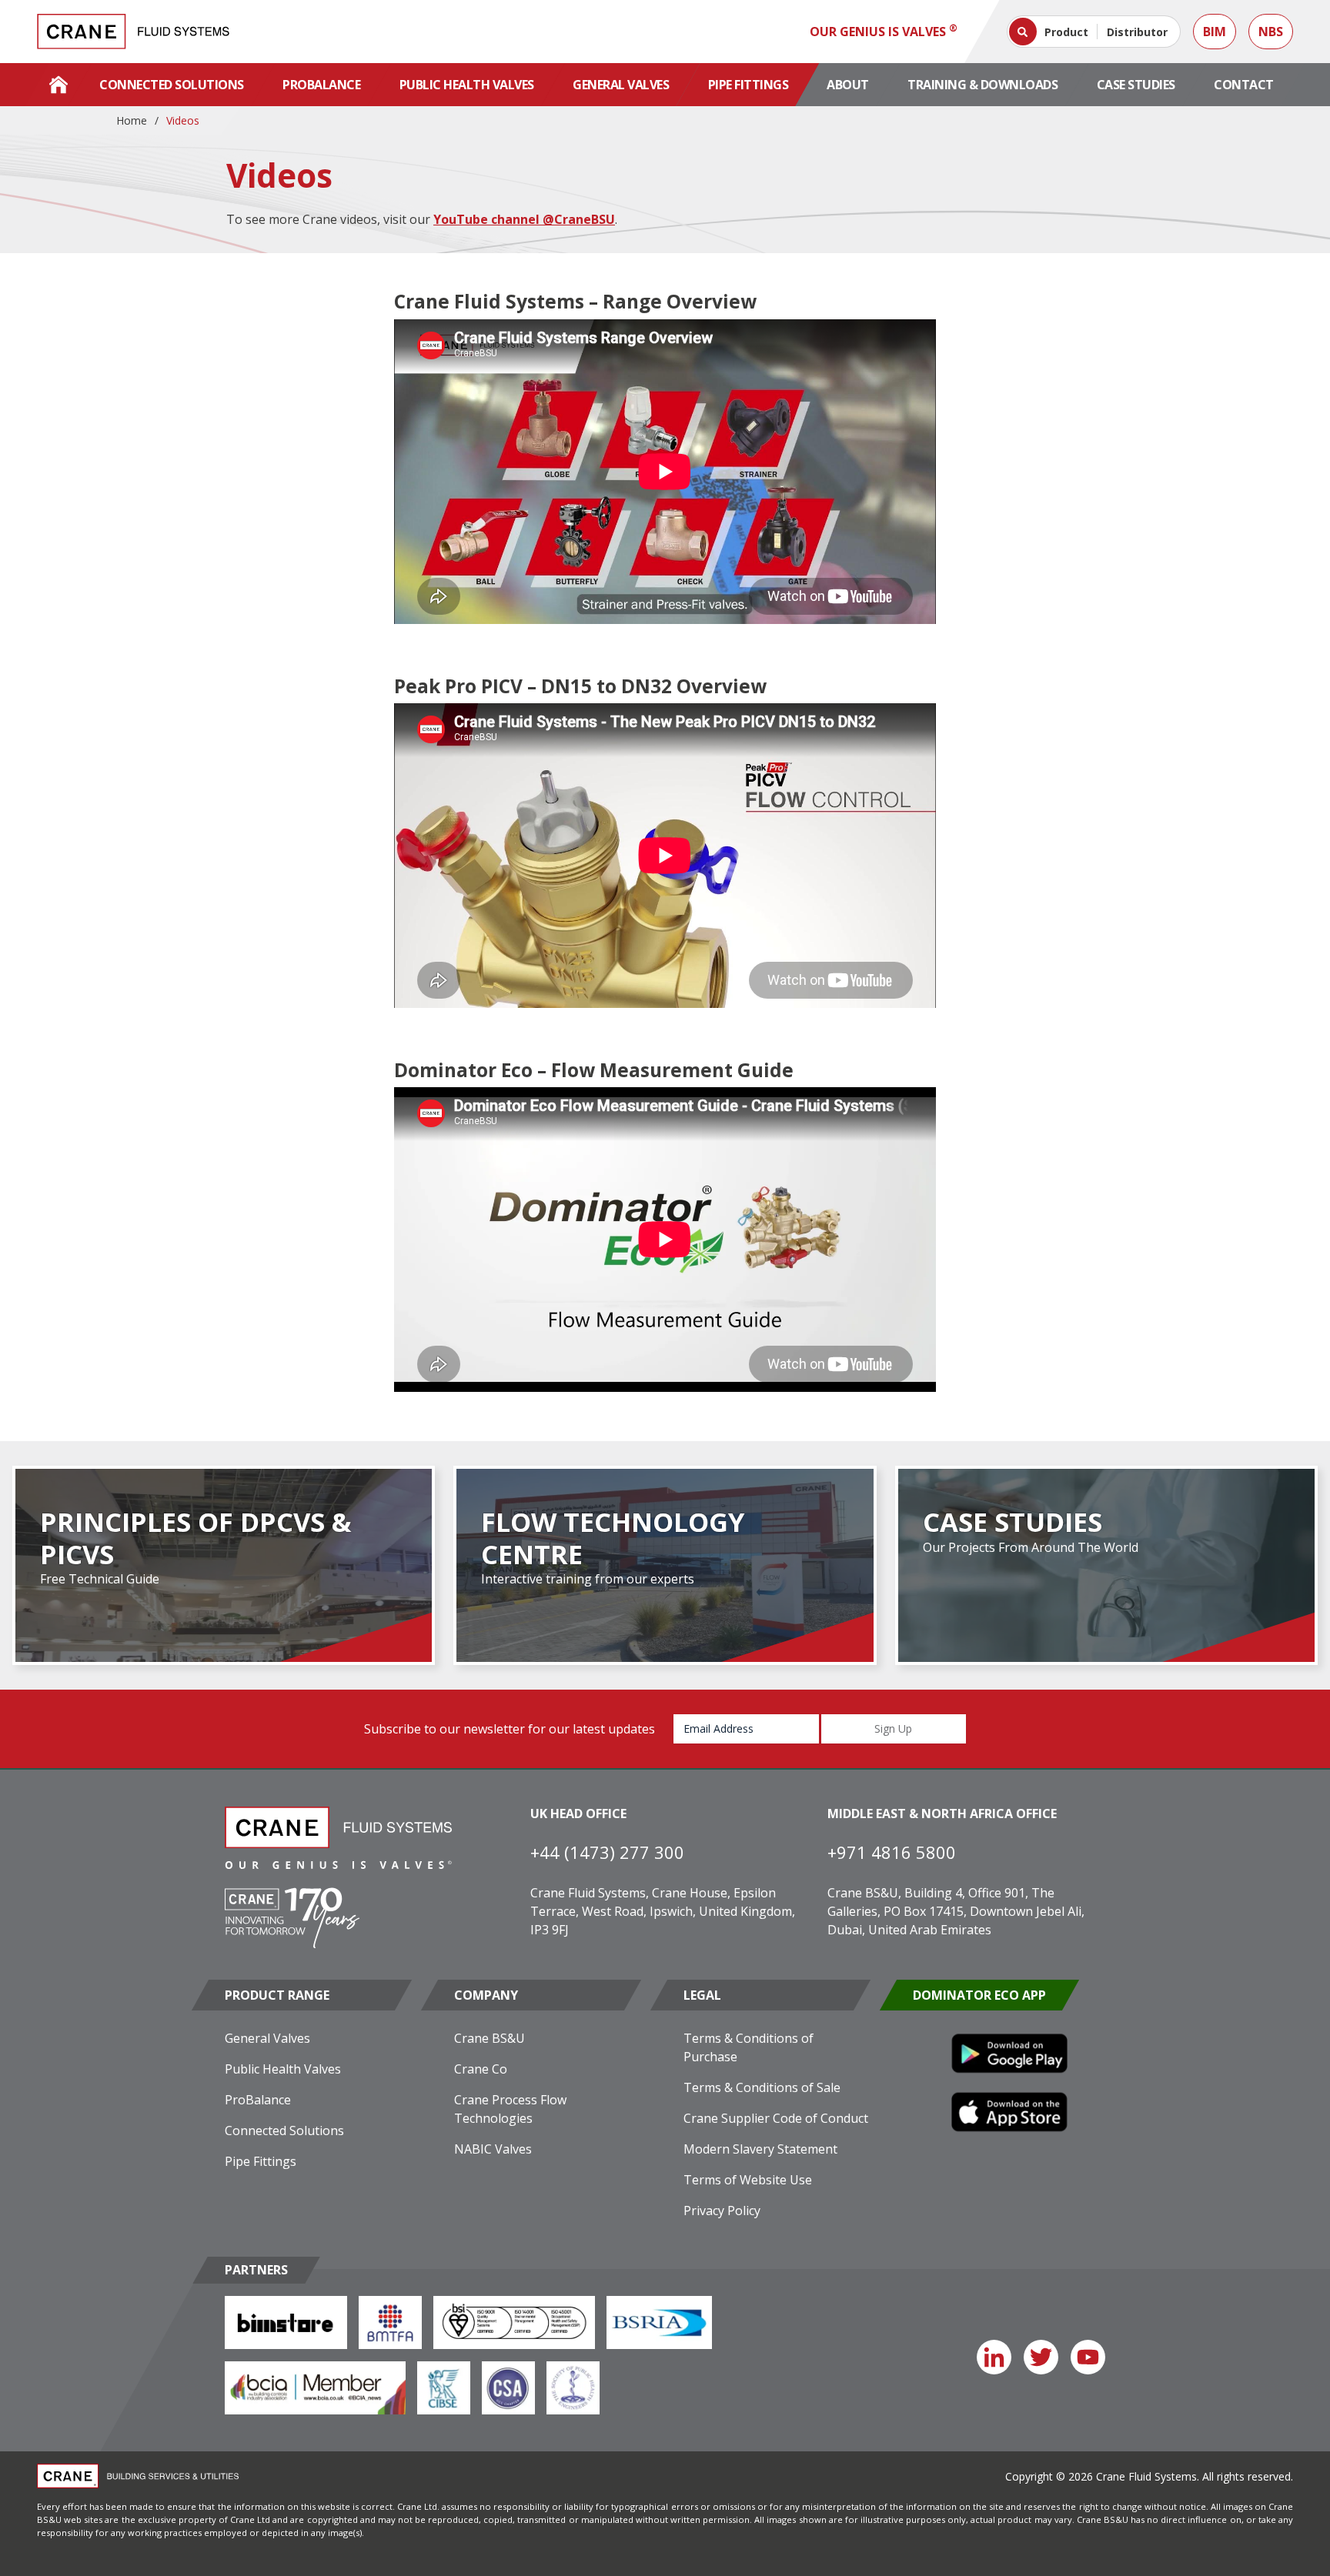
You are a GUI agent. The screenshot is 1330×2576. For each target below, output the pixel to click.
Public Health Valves (467, 85)
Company (486, 1995)
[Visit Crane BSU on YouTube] (1088, 2357)
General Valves (621, 85)
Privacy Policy (722, 2211)
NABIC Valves (493, 2149)
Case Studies (1136, 85)
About (848, 85)
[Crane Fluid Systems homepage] (133, 32)
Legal (702, 1995)
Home (132, 120)
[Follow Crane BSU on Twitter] (1041, 2357)
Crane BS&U (490, 2038)
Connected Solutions (172, 85)
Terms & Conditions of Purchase (749, 2047)
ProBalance (321, 85)
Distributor (1137, 32)
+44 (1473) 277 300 (607, 1852)
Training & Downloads (982, 85)
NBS (1271, 32)
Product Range (277, 1995)
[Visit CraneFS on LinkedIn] (994, 2357)
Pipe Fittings (749, 85)
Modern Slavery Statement (760, 2149)
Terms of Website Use (748, 2180)
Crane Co (481, 2069)
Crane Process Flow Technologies (510, 2109)
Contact (1244, 85)
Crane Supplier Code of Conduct (776, 2118)
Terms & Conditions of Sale (762, 2087)
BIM (1215, 32)
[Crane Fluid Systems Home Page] (58, 85)
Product (1066, 32)
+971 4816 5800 (892, 1852)
